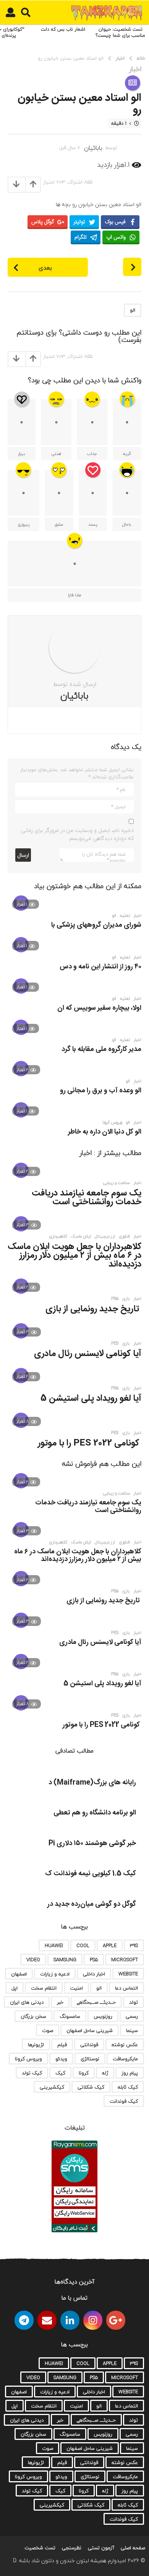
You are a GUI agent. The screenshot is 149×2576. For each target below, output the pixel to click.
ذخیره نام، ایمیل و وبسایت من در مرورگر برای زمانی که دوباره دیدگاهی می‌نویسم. (77, 834)
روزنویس (103, 2016)
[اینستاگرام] (93, 2320)
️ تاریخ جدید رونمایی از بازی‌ (93, 1309)
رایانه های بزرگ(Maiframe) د (92, 1783)
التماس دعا (126, 1988)
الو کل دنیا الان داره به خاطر (105, 1132)
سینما (132, 2030)
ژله (105, 2073)
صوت (48, 2030)
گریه (127, 454)
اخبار (135, 69)
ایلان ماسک (81, 1236)
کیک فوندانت (124, 2101)
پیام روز (130, 2073)
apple (110, 1946)
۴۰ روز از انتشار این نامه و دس (100, 967)
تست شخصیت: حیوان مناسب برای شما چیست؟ (120, 32)
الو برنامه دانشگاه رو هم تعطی (95, 1813)
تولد (134, 2002)
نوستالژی (90, 2059)
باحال (127, 524)
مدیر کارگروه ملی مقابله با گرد (101, 1049)
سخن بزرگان (33, 2016)
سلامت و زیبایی (116, 1183)
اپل (15, 1988)
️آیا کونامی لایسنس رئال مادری (88, 1354)
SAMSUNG (65, 1960)
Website (128, 1974)
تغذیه (125, 916)
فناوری (124, 1236)
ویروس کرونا (112, 1122)
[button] (26, 13)
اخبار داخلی (94, 1974)
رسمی (132, 2016)
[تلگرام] (24, 2320)
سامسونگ (70, 2016)
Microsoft (125, 1960)
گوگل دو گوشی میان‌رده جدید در (92, 1904)
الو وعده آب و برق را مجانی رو (101, 1091)
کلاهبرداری (58, 1236)
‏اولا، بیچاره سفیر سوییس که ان (99, 1008)
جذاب (92, 454)
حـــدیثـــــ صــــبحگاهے (96, 2002)
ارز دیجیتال (105, 1236)
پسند (93, 524)
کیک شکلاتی (91, 2087)
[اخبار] (133, 83)
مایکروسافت (125, 2059)
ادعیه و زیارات (55, 1974)
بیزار (22, 454)
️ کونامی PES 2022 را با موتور (90, 1443)
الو (133, 310)
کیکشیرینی (52, 2087)
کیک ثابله (128, 2087)
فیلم (62, 2045)
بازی (126, 1299)
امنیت (76, 1988)
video (33, 1960)
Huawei (54, 1946)
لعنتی (56, 454)
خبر (60, 2002)
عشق (59, 524)
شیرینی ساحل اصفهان (90, 2030)
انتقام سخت (44, 1988)
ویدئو (61, 2059)
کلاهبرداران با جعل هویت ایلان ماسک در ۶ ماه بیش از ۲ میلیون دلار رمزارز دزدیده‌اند (74, 1256)
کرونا (84, 2073)
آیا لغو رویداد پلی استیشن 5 (91, 1398)
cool (83, 1946)
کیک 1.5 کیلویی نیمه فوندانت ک (91, 1874)
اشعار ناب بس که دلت (63, 29)
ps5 (115, 1299)
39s (134, 1946)
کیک (60, 2073)
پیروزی (23, 524)
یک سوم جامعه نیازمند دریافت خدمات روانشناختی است (87, 1198)
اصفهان (19, 1974)
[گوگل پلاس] (116, 2320)
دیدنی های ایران (27, 2002)
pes (115, 1343)
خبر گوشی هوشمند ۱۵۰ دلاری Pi (92, 1843)
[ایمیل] (47, 2320)
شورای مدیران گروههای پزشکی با (96, 925)
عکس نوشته (125, 2045)
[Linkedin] (70, 2320)
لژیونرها (36, 2045)
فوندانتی (89, 2045)
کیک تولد (32, 2073)
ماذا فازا (74, 595)
